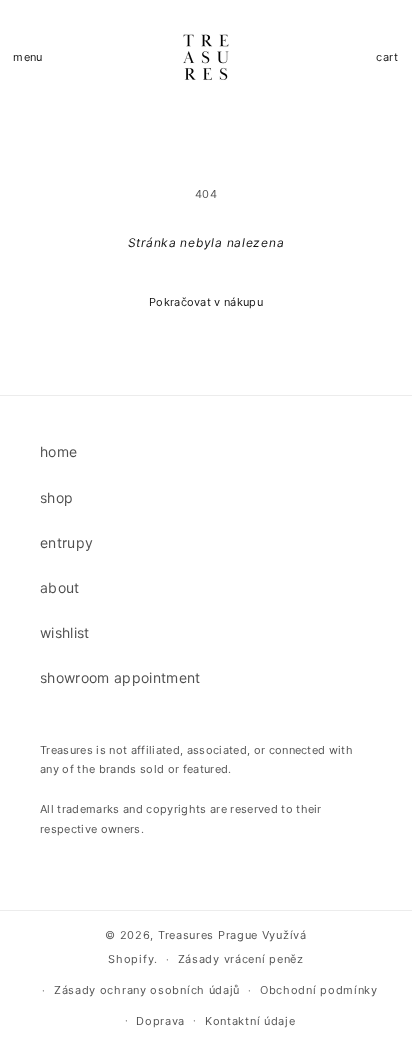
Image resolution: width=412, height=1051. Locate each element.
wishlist (65, 632)
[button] (28, 58)
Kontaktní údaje (250, 1021)
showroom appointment (120, 677)
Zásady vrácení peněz (241, 959)
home (58, 451)
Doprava (160, 1021)
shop (56, 497)
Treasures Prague (208, 935)
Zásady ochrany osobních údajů (147, 990)
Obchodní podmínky (319, 990)
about (60, 587)
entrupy (66, 542)
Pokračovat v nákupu (206, 302)
